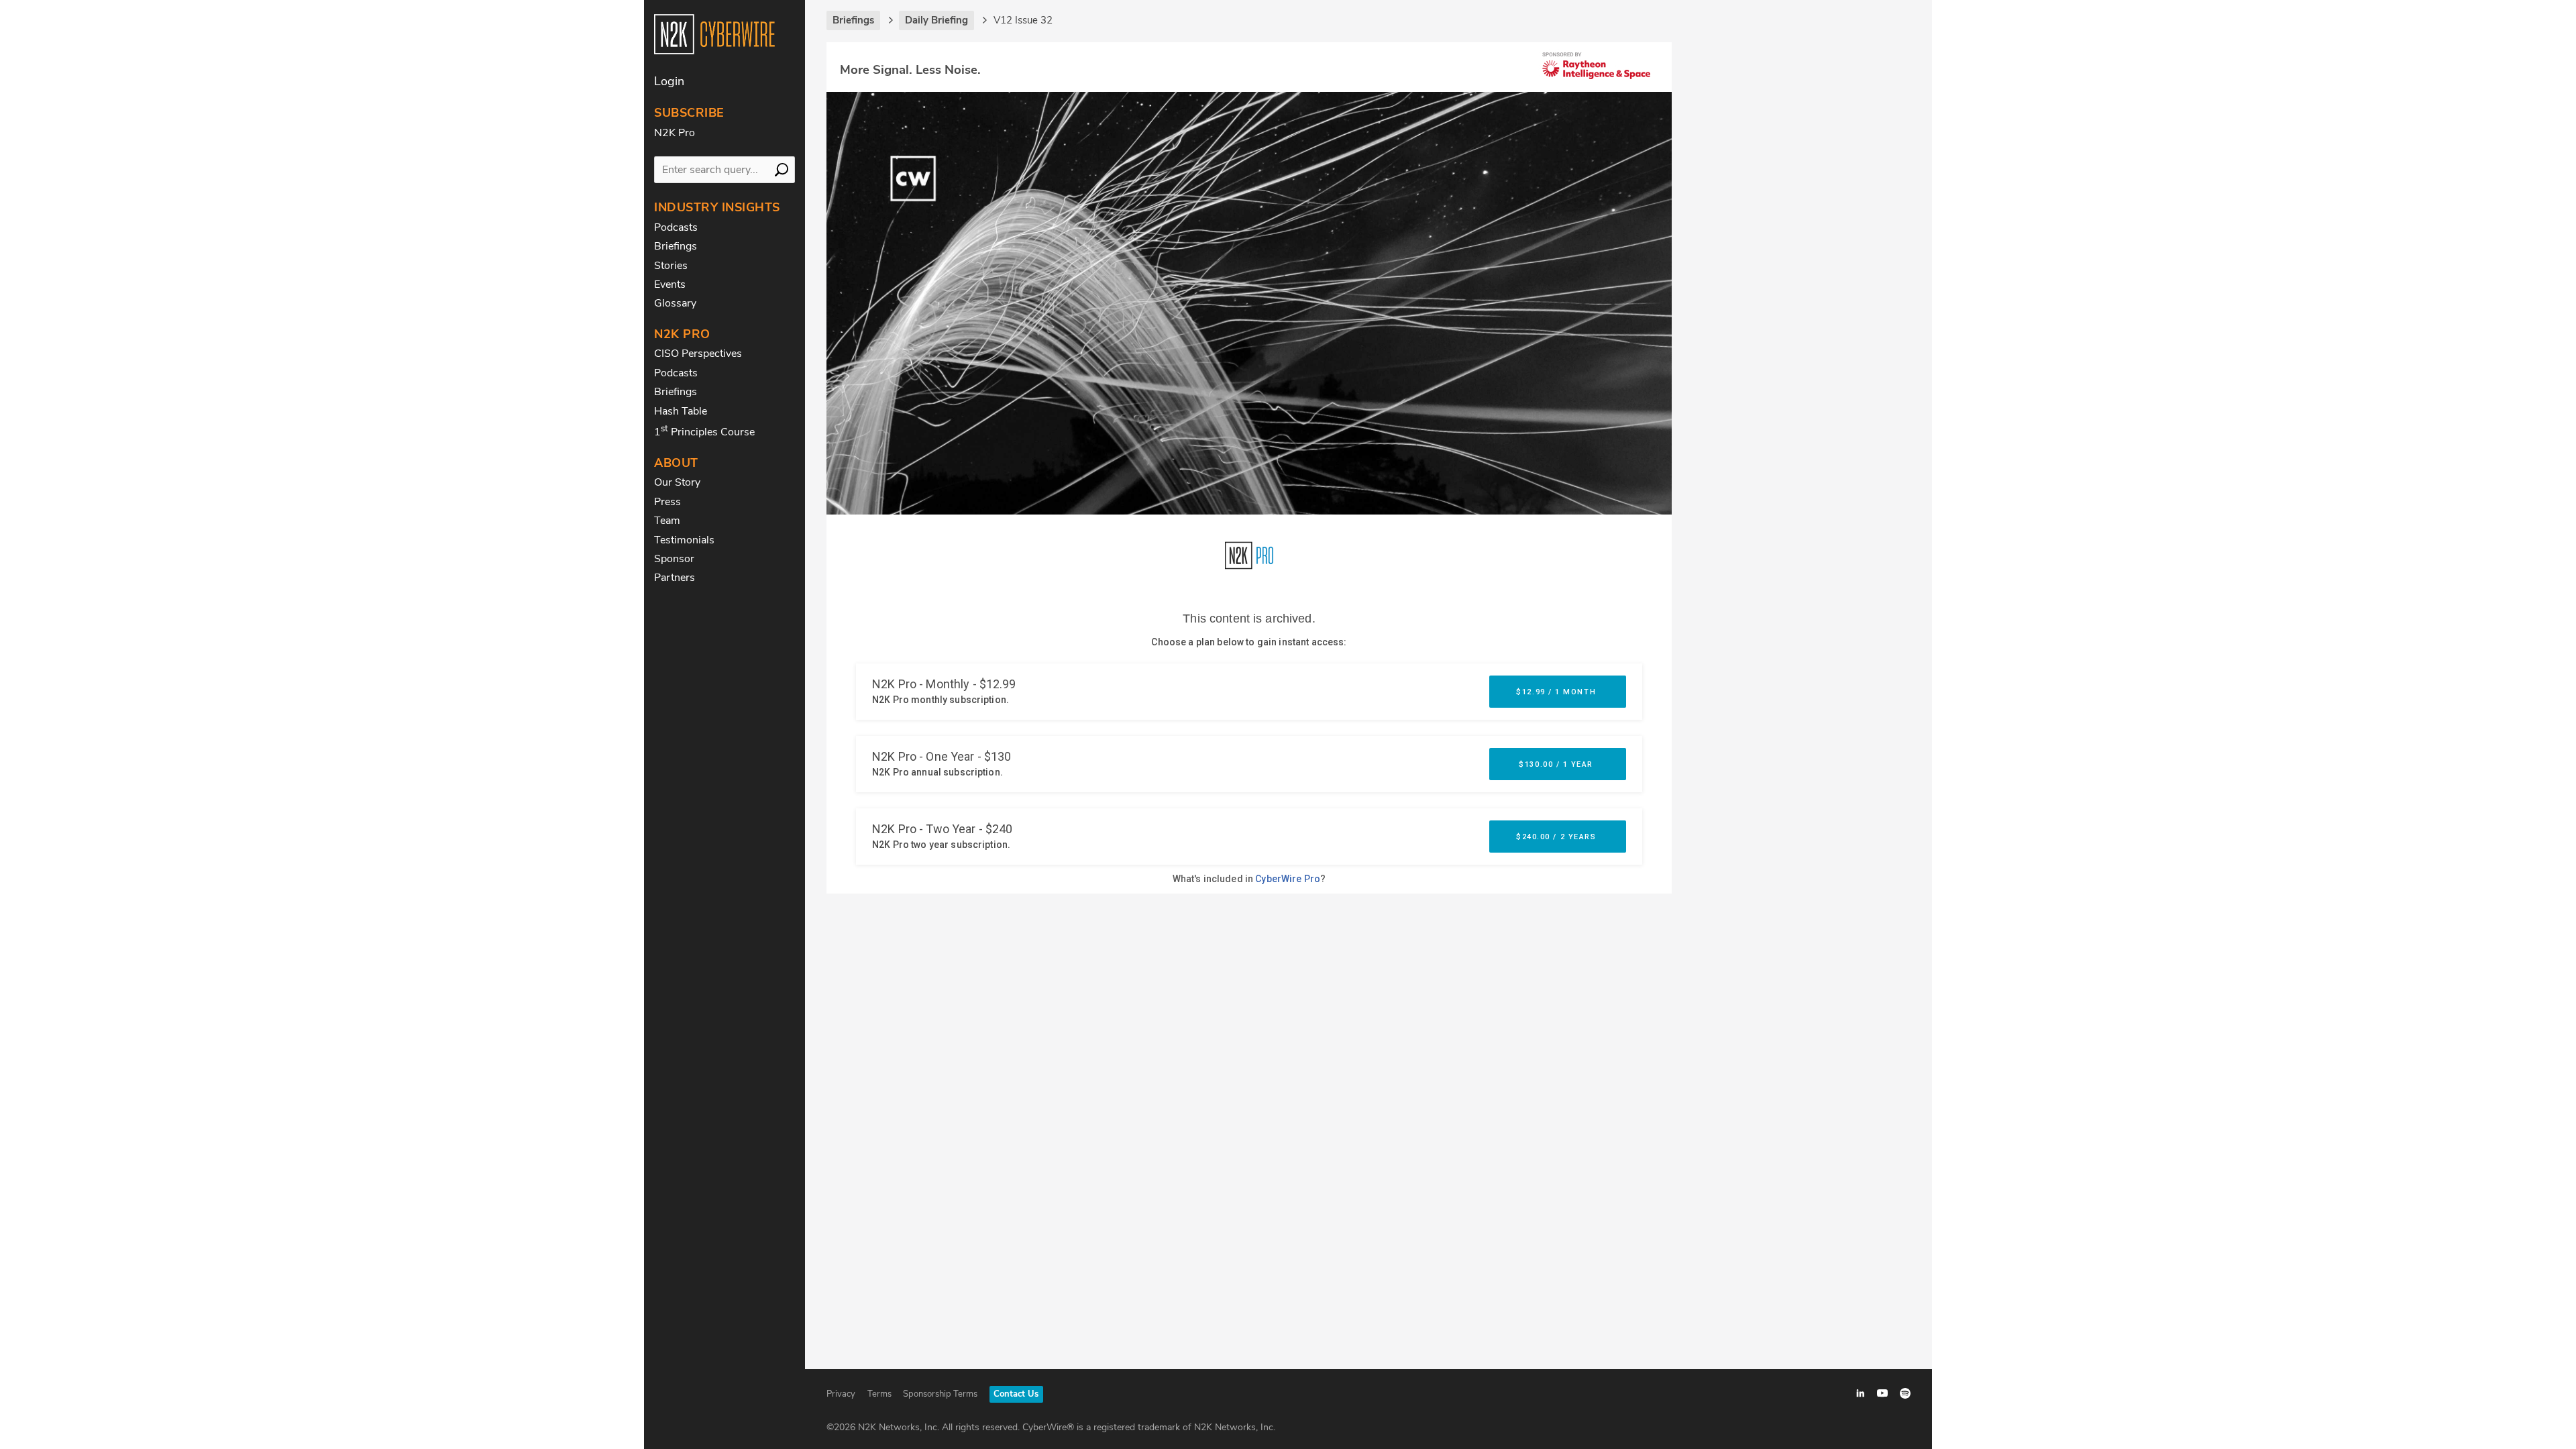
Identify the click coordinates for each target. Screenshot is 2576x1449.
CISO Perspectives (698, 354)
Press (667, 502)
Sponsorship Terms (940, 1394)
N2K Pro (675, 133)
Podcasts (676, 227)
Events (670, 284)
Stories (671, 266)
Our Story (677, 482)
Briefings (676, 246)
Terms (879, 1394)
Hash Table (681, 411)
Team (667, 521)
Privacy (841, 1394)
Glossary (675, 303)
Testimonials (684, 540)
